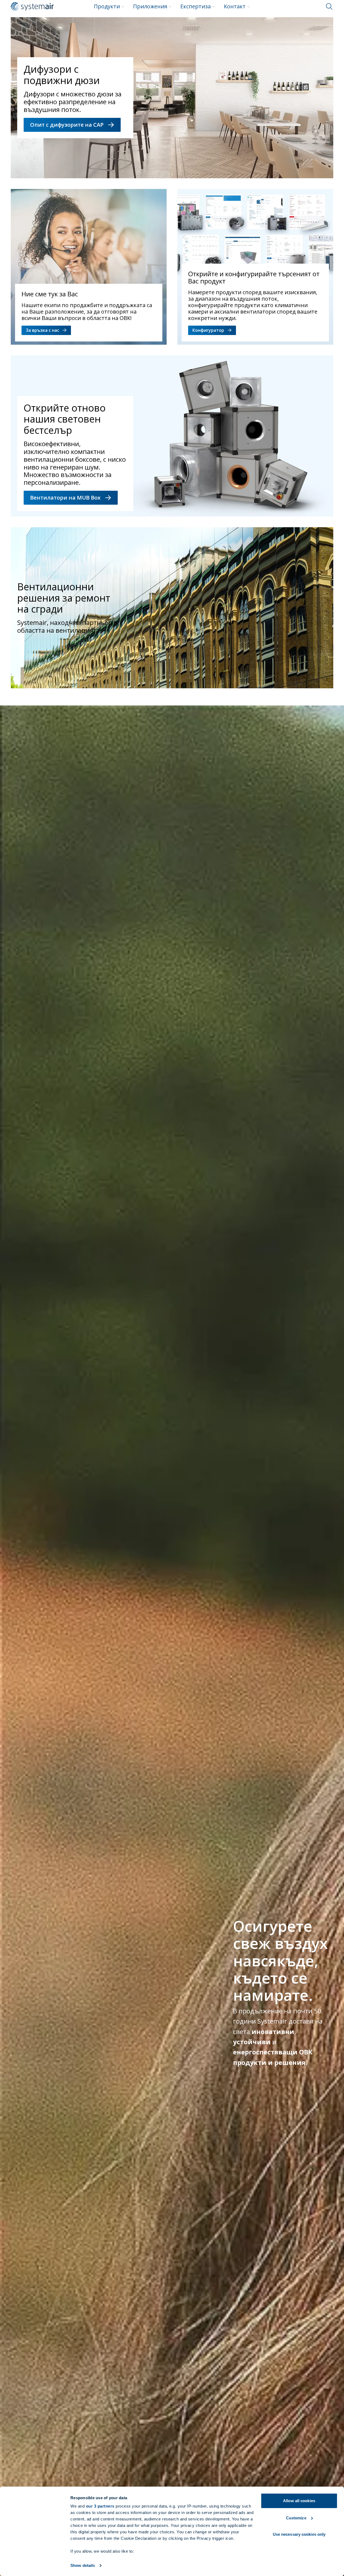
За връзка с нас (42, 330)
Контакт (235, 6)
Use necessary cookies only (299, 2534)
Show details (83, 2565)
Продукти (107, 6)
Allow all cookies (299, 2501)
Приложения (150, 6)
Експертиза (196, 6)
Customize (296, 2518)
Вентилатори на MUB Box (65, 498)
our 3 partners (100, 2506)
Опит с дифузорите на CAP (67, 125)
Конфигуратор (208, 330)
